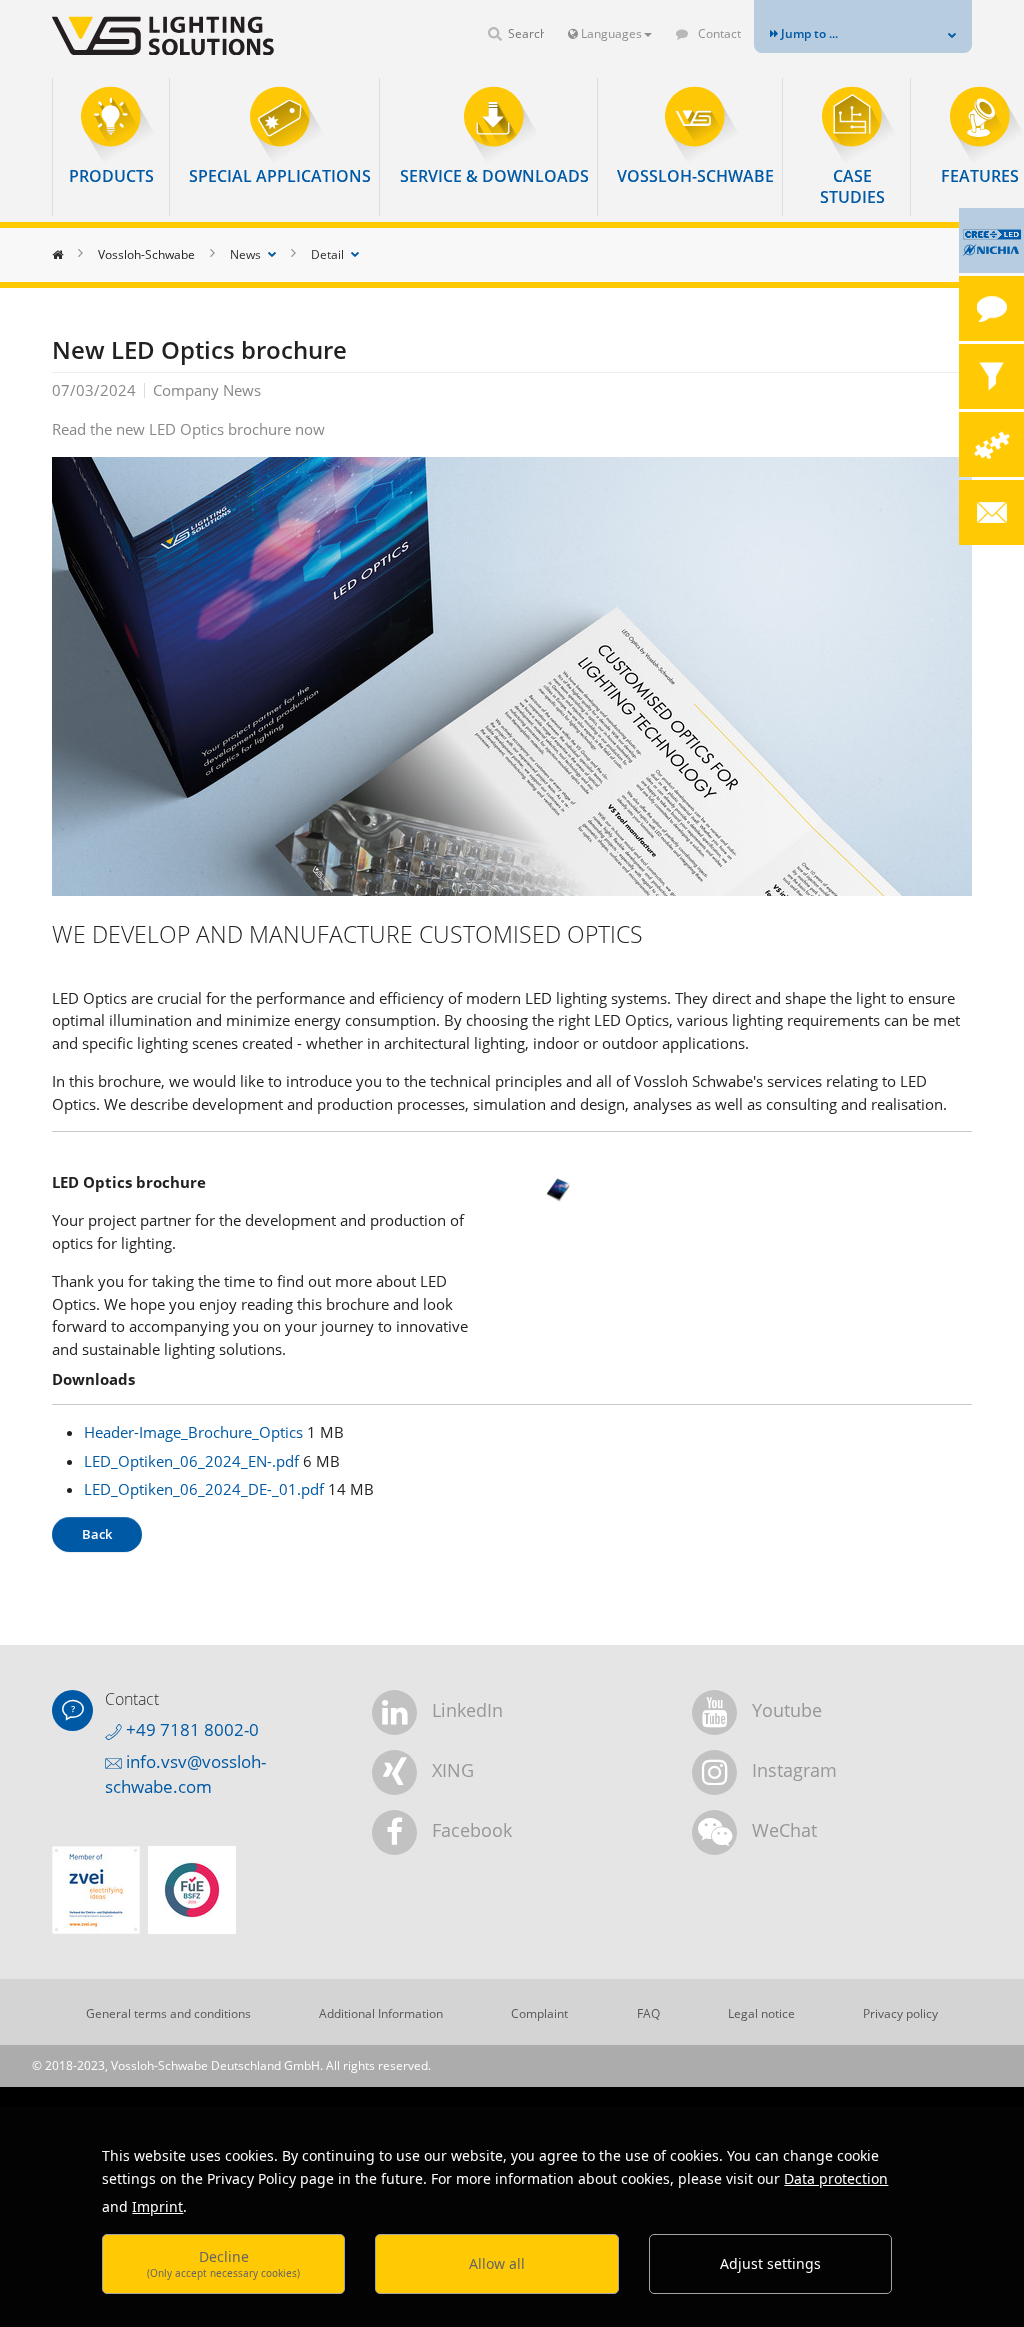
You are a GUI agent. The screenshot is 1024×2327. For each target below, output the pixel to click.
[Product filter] (991, 376)
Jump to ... (808, 33)
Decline (223, 2263)
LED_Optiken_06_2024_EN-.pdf (193, 1461)
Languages (610, 33)
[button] (111, 136)
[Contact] (991, 308)
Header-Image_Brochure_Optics (195, 1432)
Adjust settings (770, 2263)
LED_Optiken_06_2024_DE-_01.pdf (206, 1489)
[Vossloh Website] (152, 35)
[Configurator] (991, 444)
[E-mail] (991, 512)
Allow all (497, 2263)
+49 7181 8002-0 (190, 1729)
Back (97, 1534)
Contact (718, 33)
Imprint (157, 2206)
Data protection (836, 2178)
